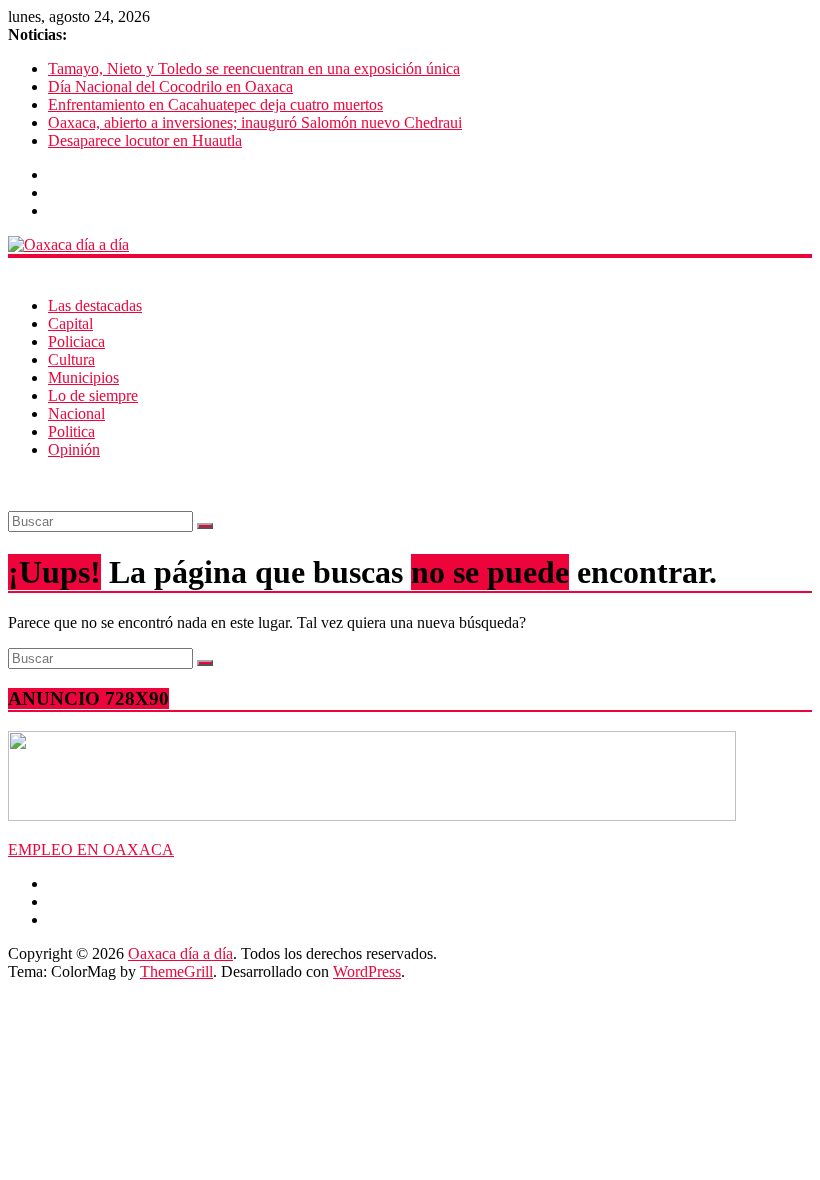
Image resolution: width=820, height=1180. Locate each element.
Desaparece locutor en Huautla (145, 140)
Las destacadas (95, 305)
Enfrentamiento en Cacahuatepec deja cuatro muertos (215, 104)
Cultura (71, 359)
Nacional (76, 413)
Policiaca (76, 341)
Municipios (83, 377)
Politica (71, 431)
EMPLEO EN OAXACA (91, 849)
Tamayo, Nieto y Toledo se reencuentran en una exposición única (254, 68)
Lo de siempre (93, 395)
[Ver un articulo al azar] (14, 483)
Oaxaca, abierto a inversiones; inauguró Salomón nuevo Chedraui (255, 122)
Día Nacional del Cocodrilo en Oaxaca (170, 86)
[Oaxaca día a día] (410, 245)
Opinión (74, 449)
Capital (70, 323)
